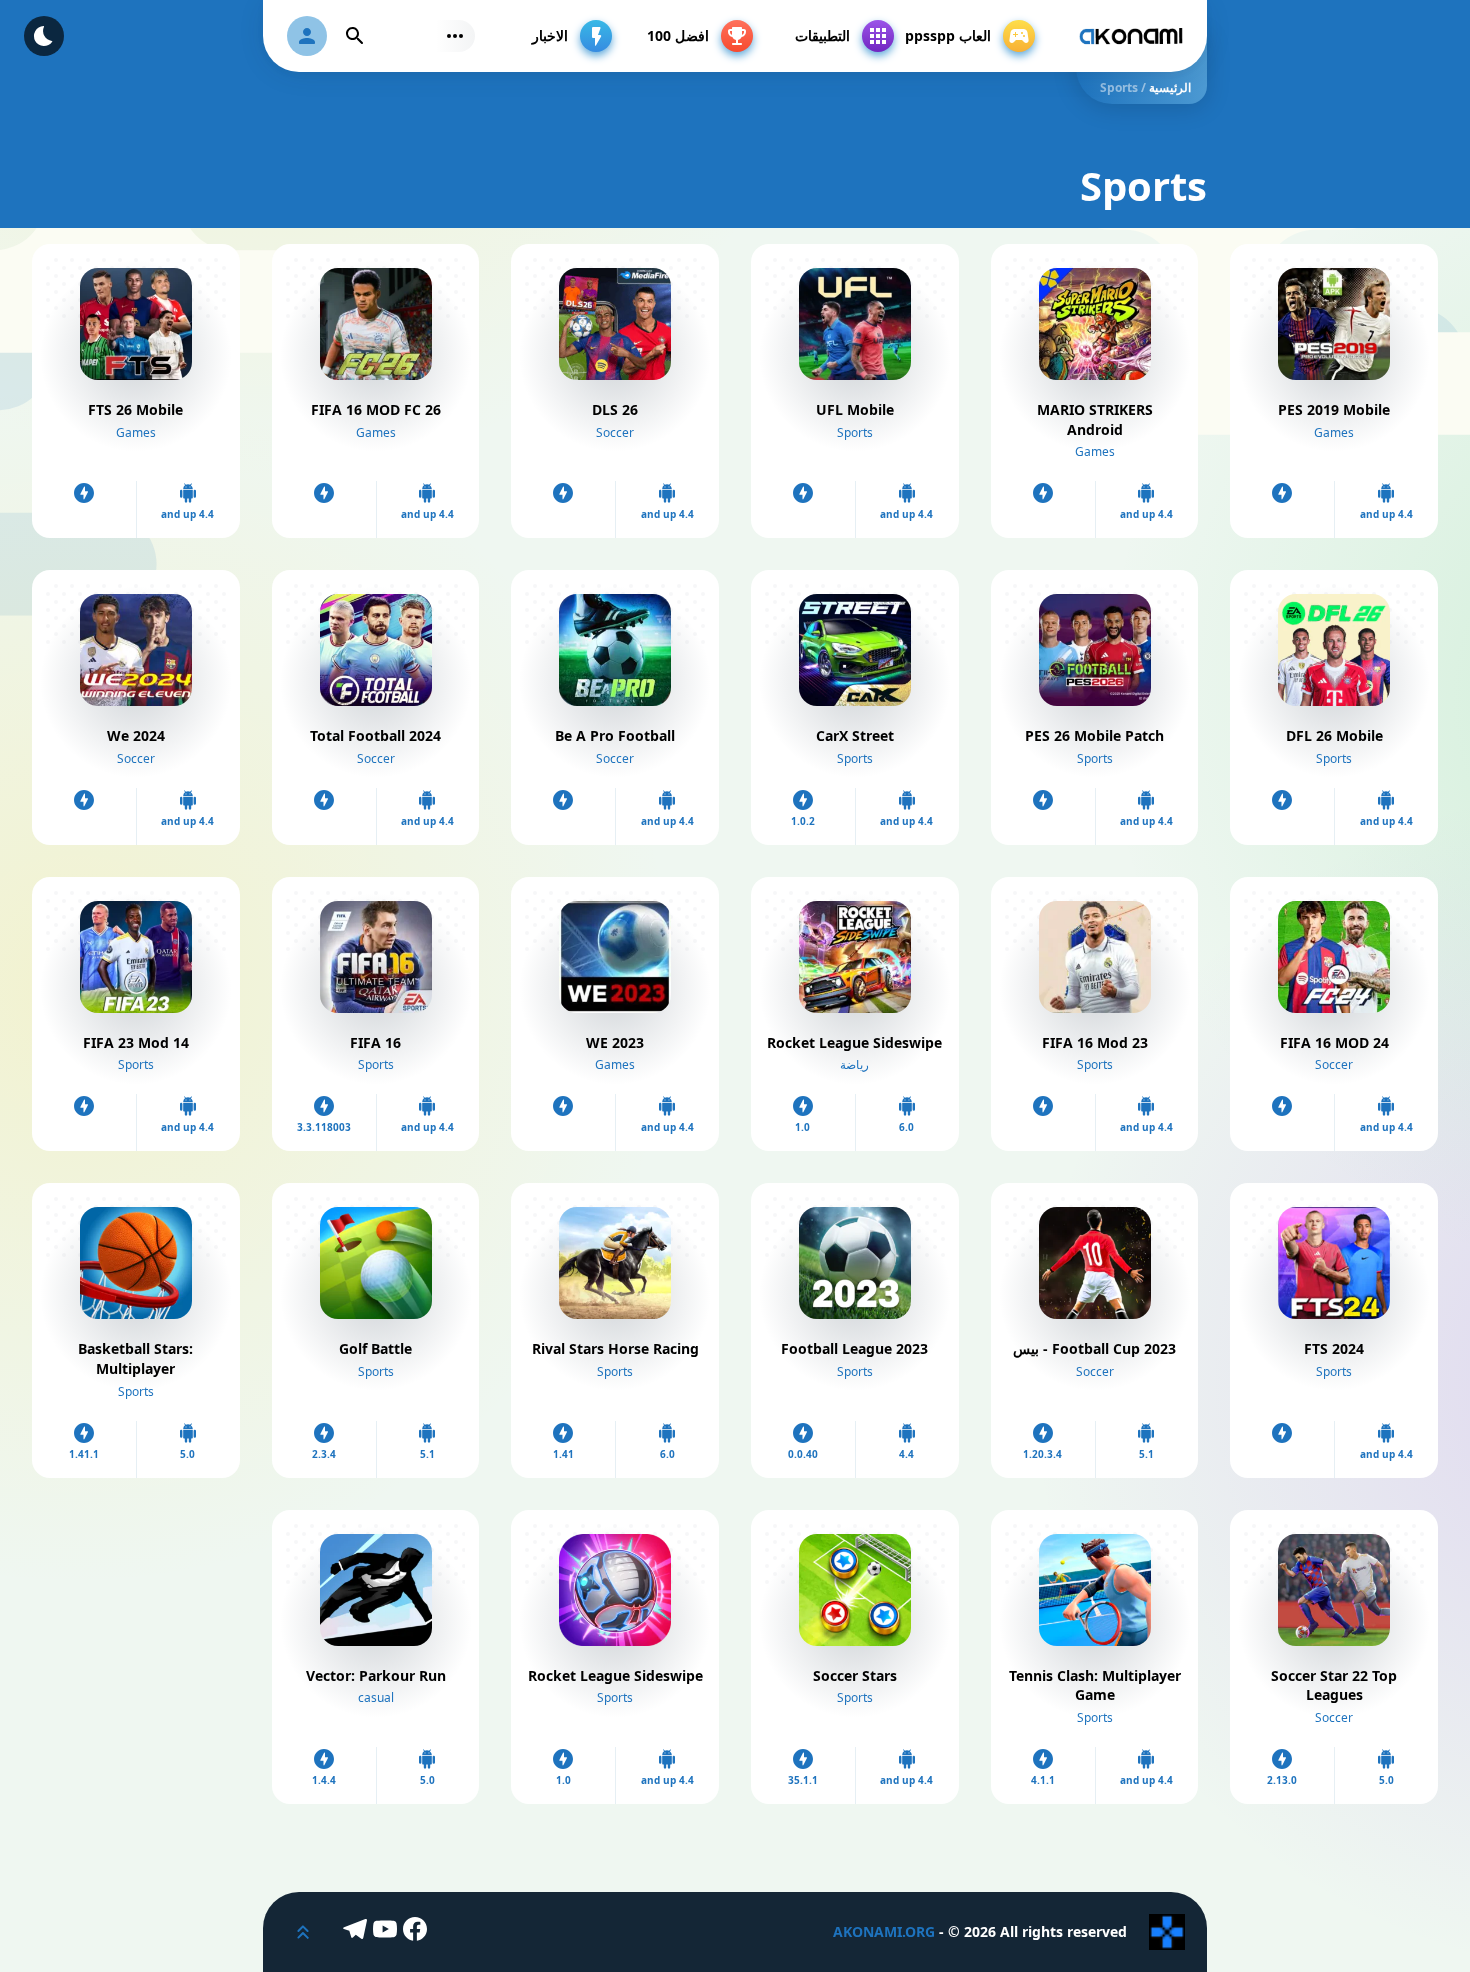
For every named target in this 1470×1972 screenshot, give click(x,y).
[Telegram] (358, 1932)
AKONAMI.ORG (884, 1931)
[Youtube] (388, 1932)
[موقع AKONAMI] (1131, 36)
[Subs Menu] (455, 36)
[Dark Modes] (44, 36)
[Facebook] (418, 1932)
